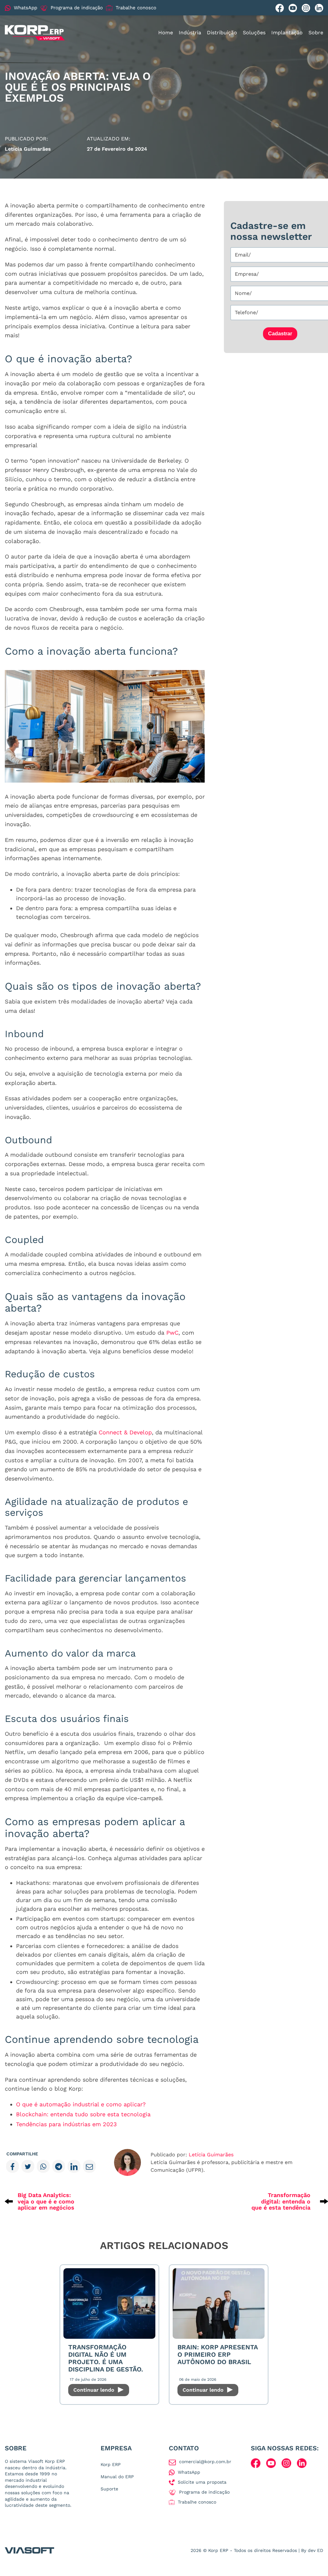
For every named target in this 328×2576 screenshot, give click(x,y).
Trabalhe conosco (136, 8)
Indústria (190, 33)
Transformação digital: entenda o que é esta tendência (281, 2201)
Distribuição (222, 33)
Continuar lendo (95, 2390)
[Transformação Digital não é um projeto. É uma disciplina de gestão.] (109, 2303)
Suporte (109, 2489)
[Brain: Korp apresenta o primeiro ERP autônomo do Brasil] (219, 2303)
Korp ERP (111, 2464)
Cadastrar (280, 334)
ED (320, 2550)
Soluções (254, 33)
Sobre (316, 33)
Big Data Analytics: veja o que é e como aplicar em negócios (46, 2201)
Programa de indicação (77, 8)
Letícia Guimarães (211, 2155)
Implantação (287, 33)
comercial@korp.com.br (205, 2462)
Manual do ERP (117, 2477)
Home (166, 33)
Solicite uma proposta (202, 2482)
